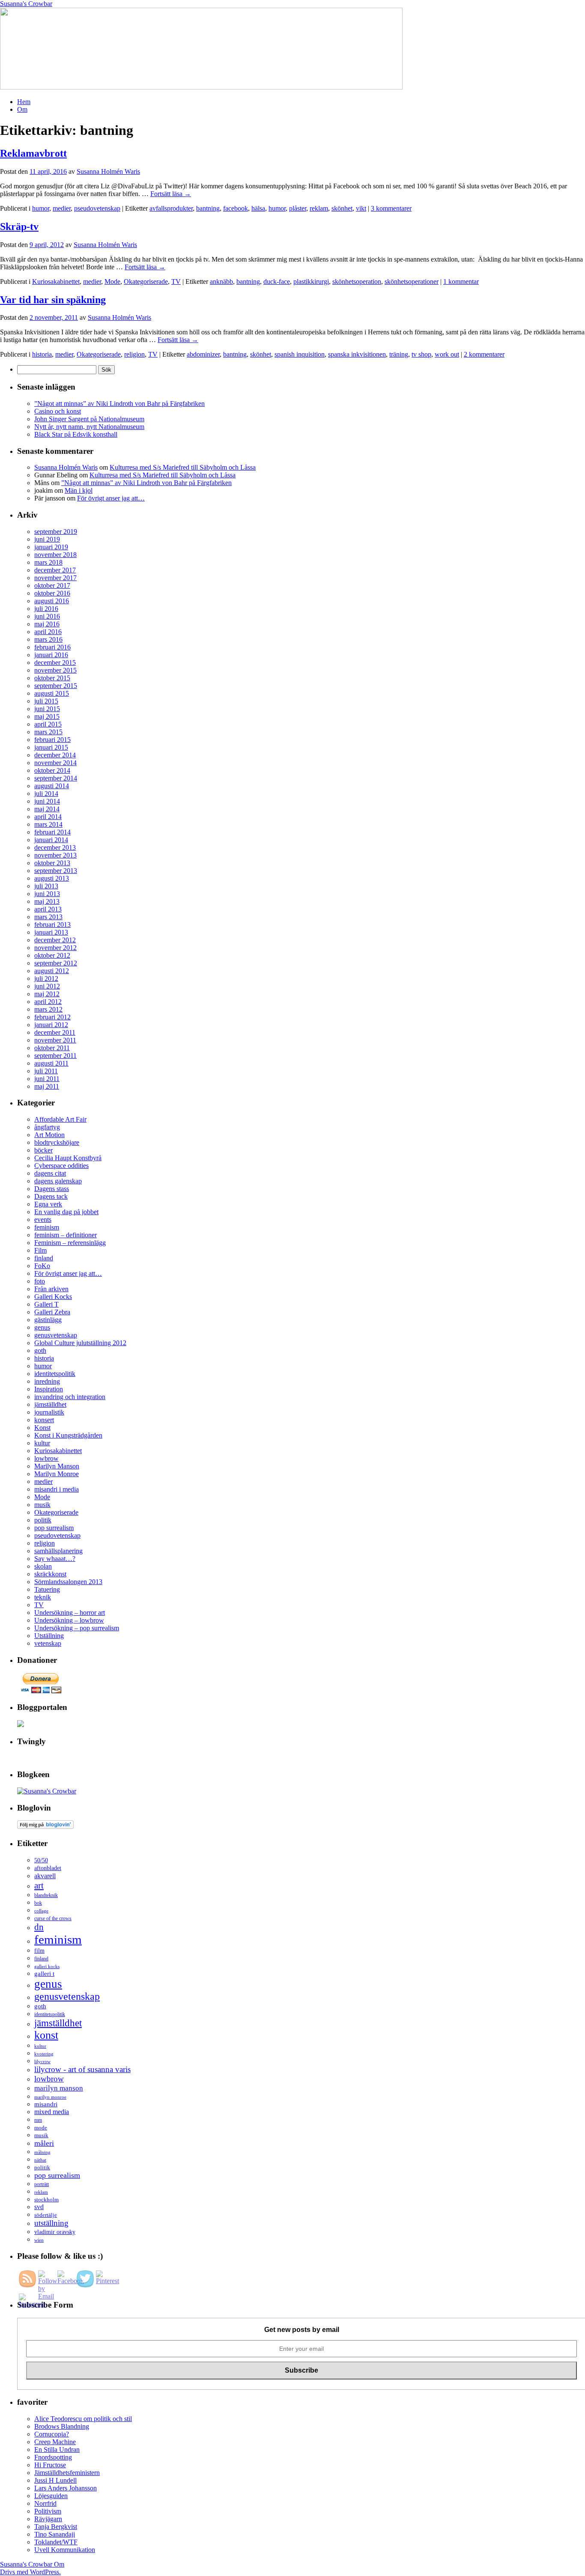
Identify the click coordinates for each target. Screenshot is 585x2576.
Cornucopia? (52, 2434)
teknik (43, 1597)
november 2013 (55, 855)
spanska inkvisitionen (357, 354)
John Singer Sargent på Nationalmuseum (89, 419)
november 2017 (55, 578)
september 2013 (56, 871)
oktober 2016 (52, 593)
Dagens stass (52, 1189)
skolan (43, 1566)
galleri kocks (47, 1966)
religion (134, 354)
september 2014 (56, 778)
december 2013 (55, 847)
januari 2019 (51, 547)
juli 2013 (46, 886)
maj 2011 (47, 1086)
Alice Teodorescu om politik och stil (83, 2419)
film (39, 1951)
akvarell (45, 1876)
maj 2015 (47, 716)
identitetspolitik (55, 1374)
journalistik (49, 1412)
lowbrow (46, 1458)
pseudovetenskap (97, 208)
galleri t (44, 1974)
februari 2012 (52, 1017)
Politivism (48, 2511)
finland (44, 1258)
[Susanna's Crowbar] (47, 1791)
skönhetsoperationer (412, 281)
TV (176, 281)
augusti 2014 (52, 786)
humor (41, 208)
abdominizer (203, 354)
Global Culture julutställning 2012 (80, 1343)
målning (42, 2152)
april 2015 (48, 724)
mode (41, 2128)
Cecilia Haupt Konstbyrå (68, 1158)
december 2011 (55, 1032)
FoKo (42, 1266)
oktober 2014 (52, 770)
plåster (298, 208)
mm (38, 2120)
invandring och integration (70, 1397)
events (43, 1220)
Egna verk (48, 1204)
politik (43, 1520)
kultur (42, 1443)
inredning (47, 1381)
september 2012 (56, 963)
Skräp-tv (19, 226)
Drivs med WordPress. (30, 2572)
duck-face (277, 281)
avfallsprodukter (171, 208)
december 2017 (55, 570)
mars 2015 (48, 732)
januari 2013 (51, 932)
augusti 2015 (52, 693)
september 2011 (55, 1056)
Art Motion (49, 1135)
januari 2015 (51, 747)
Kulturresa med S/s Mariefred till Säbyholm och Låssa (183, 467)
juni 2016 (47, 616)
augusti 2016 (52, 601)
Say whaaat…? (55, 1559)
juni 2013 (47, 894)
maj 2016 (47, 624)
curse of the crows (53, 1919)
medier (62, 208)
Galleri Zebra (52, 1312)
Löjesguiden (51, 2496)
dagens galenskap (58, 1181)
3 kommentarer (391, 208)
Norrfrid (45, 2503)
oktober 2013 (52, 863)
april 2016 (48, 632)
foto (40, 1281)
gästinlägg (48, 1320)
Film (40, 1250)
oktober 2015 (52, 678)
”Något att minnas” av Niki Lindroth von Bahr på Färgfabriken (119, 404)
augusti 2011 (51, 1063)
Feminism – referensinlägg (70, 1243)
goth (40, 1351)
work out (447, 354)
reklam (319, 208)
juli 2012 (46, 978)
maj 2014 (47, 809)
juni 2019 (47, 539)
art (39, 1885)
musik (42, 1505)
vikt (361, 208)
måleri (44, 2143)
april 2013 (48, 909)
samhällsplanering (58, 1551)
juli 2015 (46, 701)
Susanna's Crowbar (26, 4)
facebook (236, 208)
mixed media (52, 2112)
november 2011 (55, 1040)
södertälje (46, 2215)
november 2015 (55, 670)
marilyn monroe (50, 2097)
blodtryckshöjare (57, 1142)
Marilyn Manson (57, 1466)
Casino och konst (58, 411)
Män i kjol (79, 490)
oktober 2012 (52, 955)
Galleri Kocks (53, 1297)
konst (46, 2035)
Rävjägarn (48, 2519)
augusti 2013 (52, 878)
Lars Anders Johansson (66, 2488)
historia (42, 354)
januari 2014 (51, 840)
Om (22, 109)
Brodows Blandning (62, 2426)
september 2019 (56, 532)
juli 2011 (46, 1071)
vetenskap (48, 1643)
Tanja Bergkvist (56, 2527)
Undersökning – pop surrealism (77, 1628)
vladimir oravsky (55, 2232)
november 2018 (55, 555)
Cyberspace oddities (61, 1166)
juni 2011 (47, 1079)
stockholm (46, 2199)
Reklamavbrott (33, 153)
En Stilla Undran (57, 2449)
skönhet (342, 208)
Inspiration (49, 1389)
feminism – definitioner (66, 1235)
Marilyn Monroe (57, 1474)
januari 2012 (51, 1025)
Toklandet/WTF (56, 2542)
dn (39, 1927)
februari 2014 (52, 832)
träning (399, 354)
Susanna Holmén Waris (108, 171)
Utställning (49, 1636)
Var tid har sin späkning (53, 300)
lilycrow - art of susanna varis (82, 2069)
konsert (44, 1420)
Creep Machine (55, 2442)
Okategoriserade (146, 281)
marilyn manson (59, 2088)
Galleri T (46, 1304)
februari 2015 (52, 740)
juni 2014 (47, 801)
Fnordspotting (53, 2457)
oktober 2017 (52, 585)
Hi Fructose (50, 2465)
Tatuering (47, 1589)
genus (42, 1327)
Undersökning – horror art (70, 1613)
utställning (51, 2223)
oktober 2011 (52, 1048)
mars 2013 (48, 917)
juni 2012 (47, 986)
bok (38, 1903)
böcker (43, 1150)
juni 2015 (47, 709)
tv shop (421, 354)
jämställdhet (50, 1404)
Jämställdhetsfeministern (67, 2473)
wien (39, 2240)
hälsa (258, 208)
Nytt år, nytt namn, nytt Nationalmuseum (89, 427)
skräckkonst (50, 1574)
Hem (24, 102)
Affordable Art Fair (60, 1119)
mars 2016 (48, 639)
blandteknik (46, 1895)
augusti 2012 (52, 971)
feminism (47, 1227)
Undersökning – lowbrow (69, 1620)
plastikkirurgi (311, 281)
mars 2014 (48, 824)
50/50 (41, 1860)
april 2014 (48, 817)
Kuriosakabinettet (56, 281)
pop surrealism (54, 1528)
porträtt (42, 2184)
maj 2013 (47, 901)
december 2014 (55, 755)
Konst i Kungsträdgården (68, 1435)
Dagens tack (51, 1196)
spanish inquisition (300, 354)
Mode (112, 281)
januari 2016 (51, 655)
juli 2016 (46, 609)
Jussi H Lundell (55, 2480)
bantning (208, 208)
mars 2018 (48, 562)
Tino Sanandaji (55, 2534)
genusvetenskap (56, 1335)
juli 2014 (46, 794)
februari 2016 (52, 647)
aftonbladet (48, 1868)
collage (41, 1911)
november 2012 (55, 948)
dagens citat (50, 1173)
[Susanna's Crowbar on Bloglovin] (45, 1827)
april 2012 (48, 1002)
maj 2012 (47, 994)
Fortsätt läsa (171, 194)
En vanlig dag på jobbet (66, 1212)
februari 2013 (52, 925)
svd (39, 2207)
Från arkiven (51, 1289)
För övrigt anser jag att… (111, 498)
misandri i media (57, 1489)
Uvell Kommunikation (65, 2550)
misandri (46, 2104)
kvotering (44, 2054)
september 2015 (56, 686)
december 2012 (55, 940)
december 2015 (55, 663)
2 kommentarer (484, 354)
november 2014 (55, 763)
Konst (42, 1428)
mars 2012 (48, 1009)
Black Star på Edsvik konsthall (76, 434)
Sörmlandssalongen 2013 (68, 1582)
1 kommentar (461, 281)
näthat (40, 2160)
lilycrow (42, 2061)
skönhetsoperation (357, 281)
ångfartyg (47, 1127)
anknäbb (221, 281)
